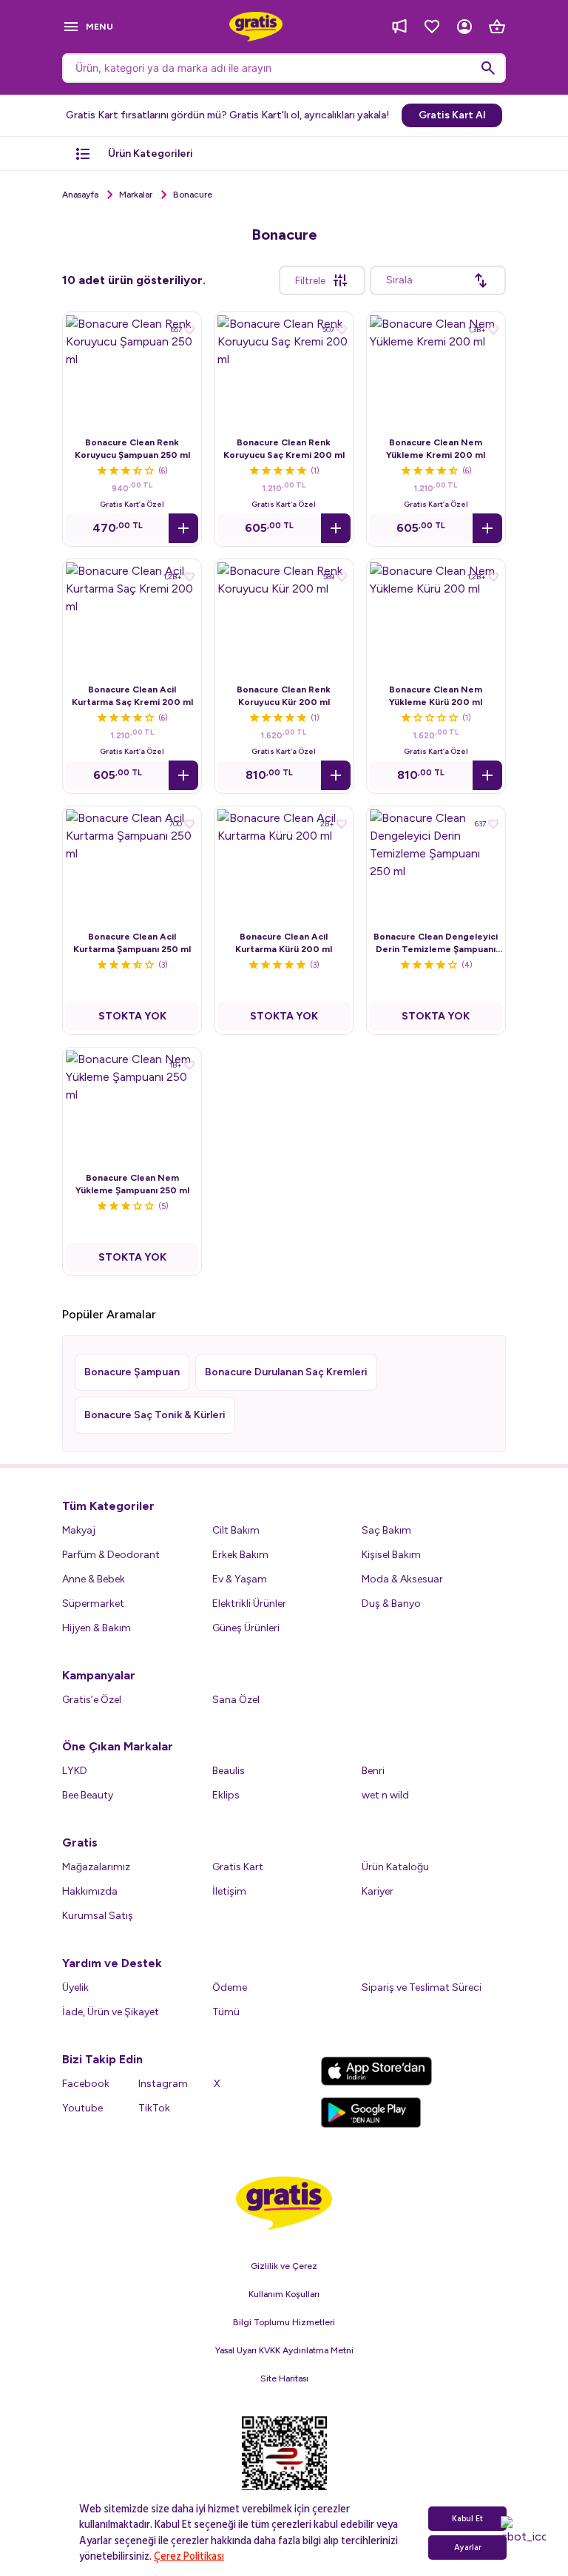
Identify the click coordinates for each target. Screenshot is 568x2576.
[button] (183, 528)
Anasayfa (80, 195)
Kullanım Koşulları (284, 2294)
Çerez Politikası (189, 2556)
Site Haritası (284, 2378)
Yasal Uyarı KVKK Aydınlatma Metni (284, 2350)
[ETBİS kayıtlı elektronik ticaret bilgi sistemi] (284, 2466)
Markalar (136, 195)
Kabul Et (467, 2519)
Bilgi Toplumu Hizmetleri (284, 2322)
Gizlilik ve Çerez (284, 2266)
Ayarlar (468, 2548)
